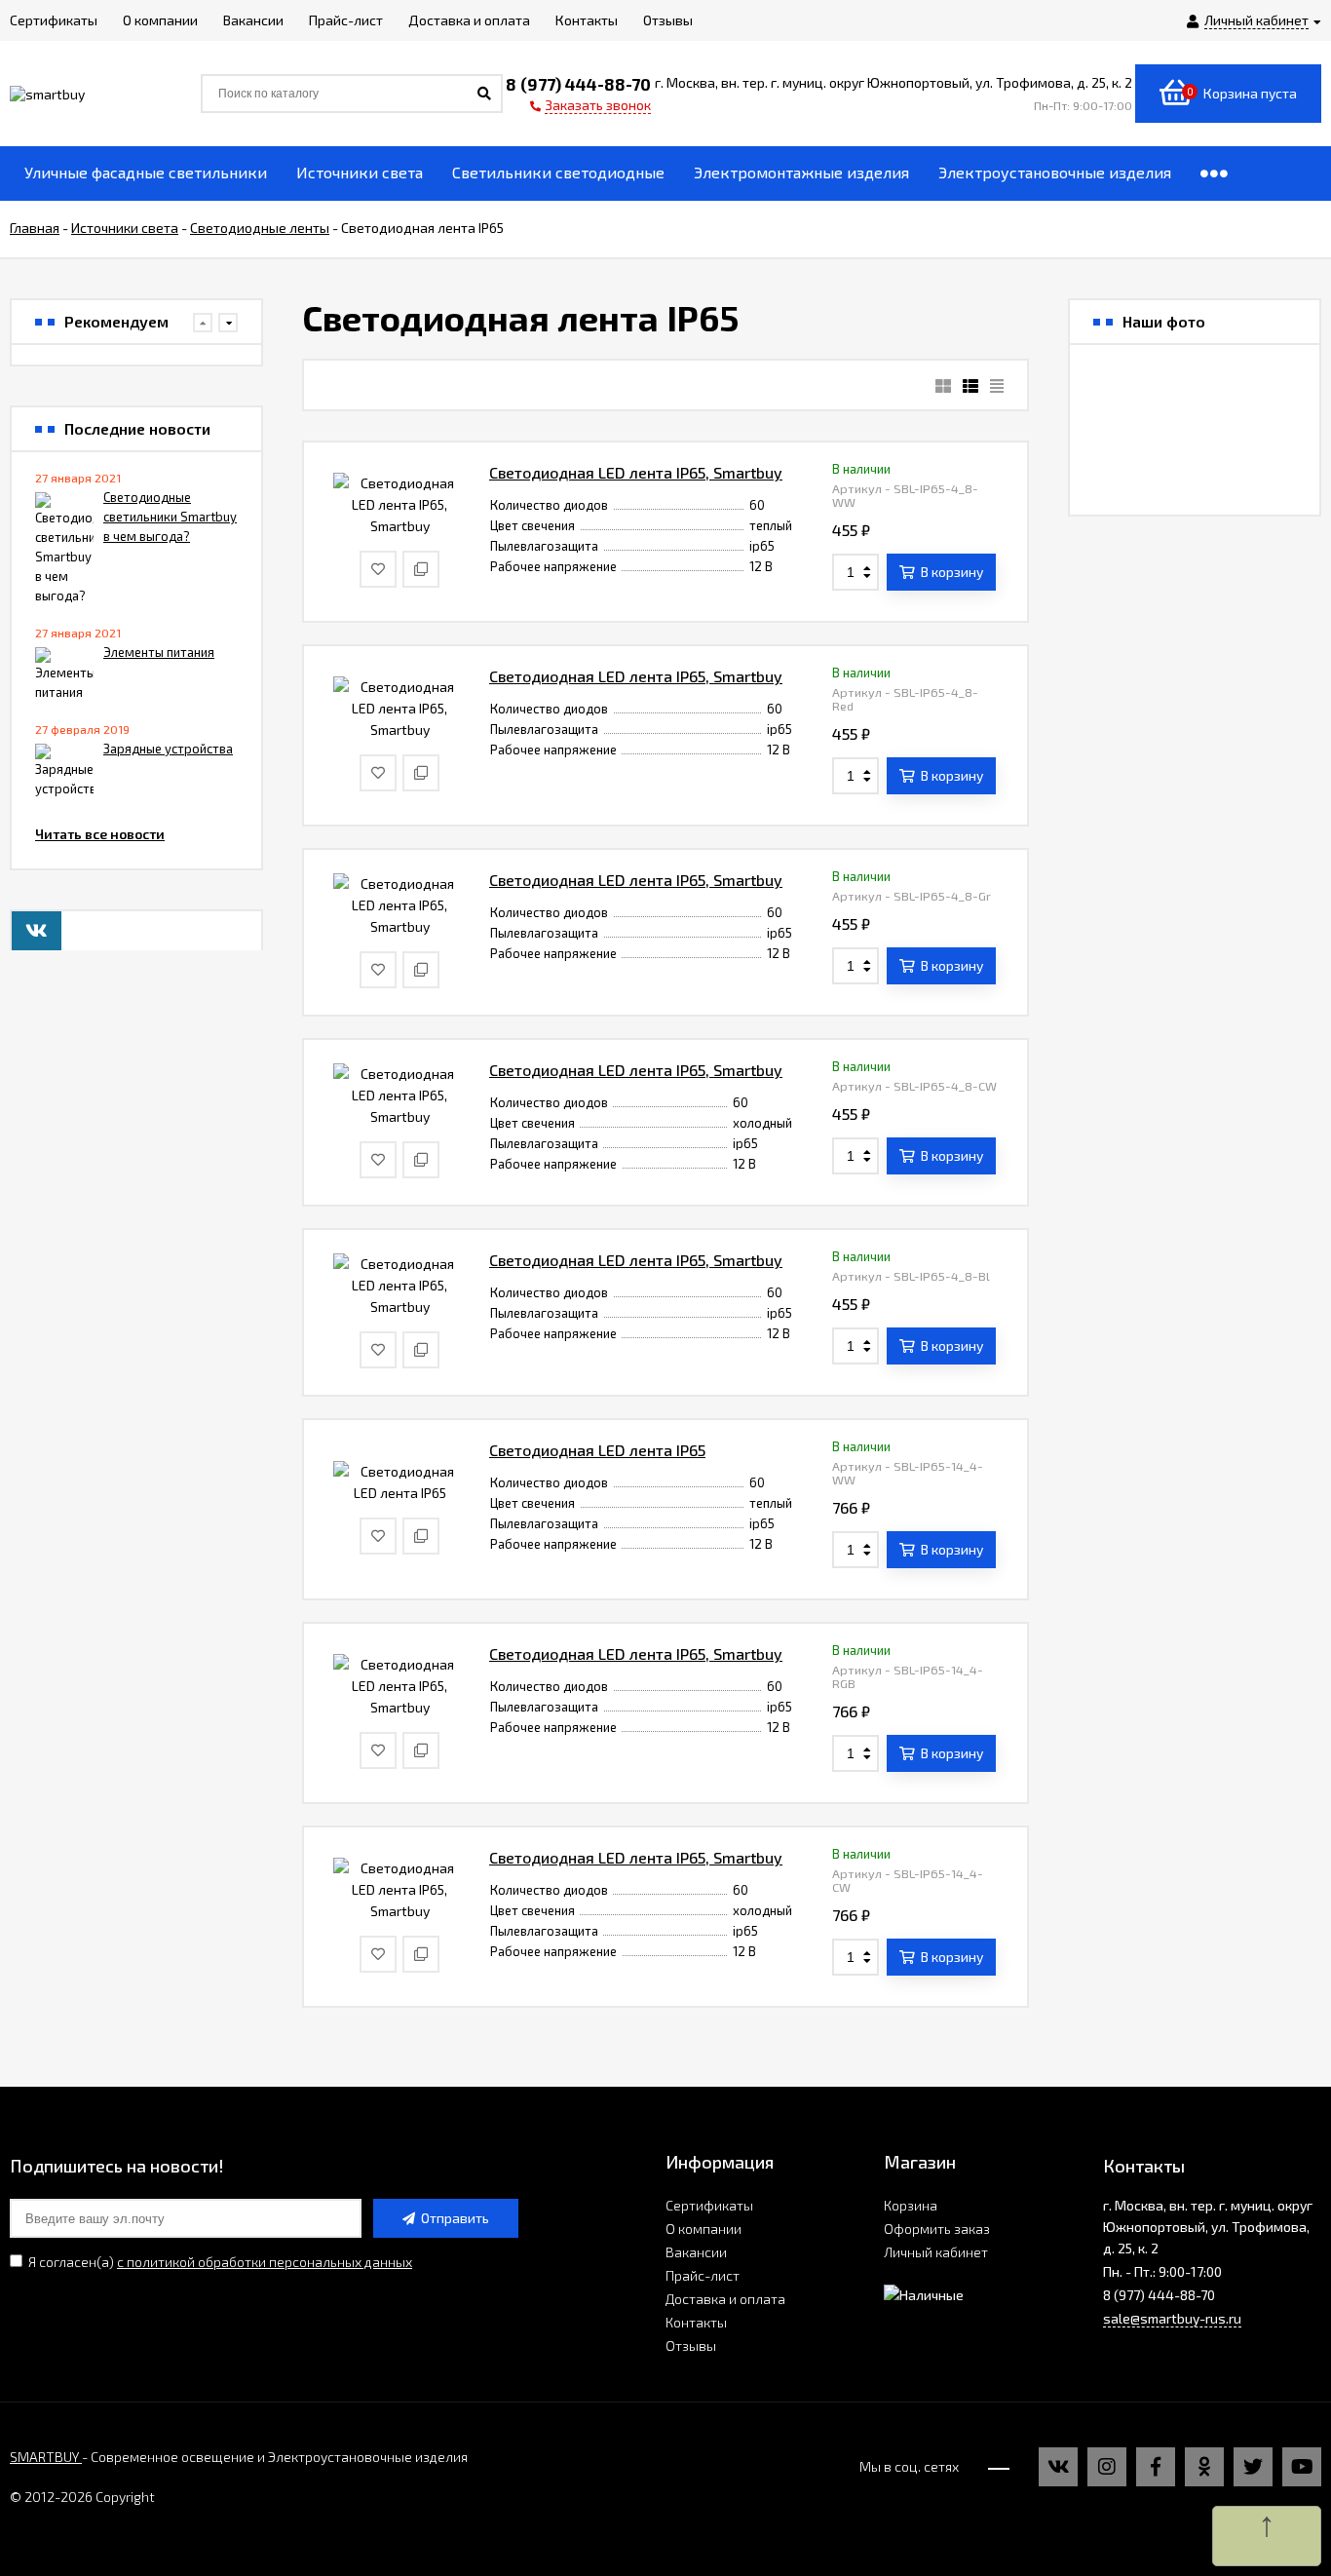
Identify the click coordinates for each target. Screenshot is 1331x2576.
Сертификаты (709, 2205)
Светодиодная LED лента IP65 (597, 1450)
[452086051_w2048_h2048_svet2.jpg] (1195, 390)
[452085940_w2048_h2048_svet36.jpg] (1115, 470)
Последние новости (137, 429)
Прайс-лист (703, 2275)
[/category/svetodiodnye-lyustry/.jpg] (1115, 390)
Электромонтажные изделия (801, 172)
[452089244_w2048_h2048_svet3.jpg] (1195, 470)
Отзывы (691, 2345)
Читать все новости (100, 834)
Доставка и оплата (725, 2299)
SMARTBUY (46, 2457)
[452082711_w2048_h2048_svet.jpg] (1274, 390)
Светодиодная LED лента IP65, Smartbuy (636, 472)
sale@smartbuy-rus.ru (1172, 2318)
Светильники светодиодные (558, 172)
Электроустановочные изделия (1055, 172)
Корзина (911, 2205)
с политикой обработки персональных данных (265, 2262)
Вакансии (696, 2252)
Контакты (696, 2322)
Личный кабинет (936, 2252)
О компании (704, 2229)
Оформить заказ (937, 2229)
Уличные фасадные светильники (146, 172)
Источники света (360, 172)
